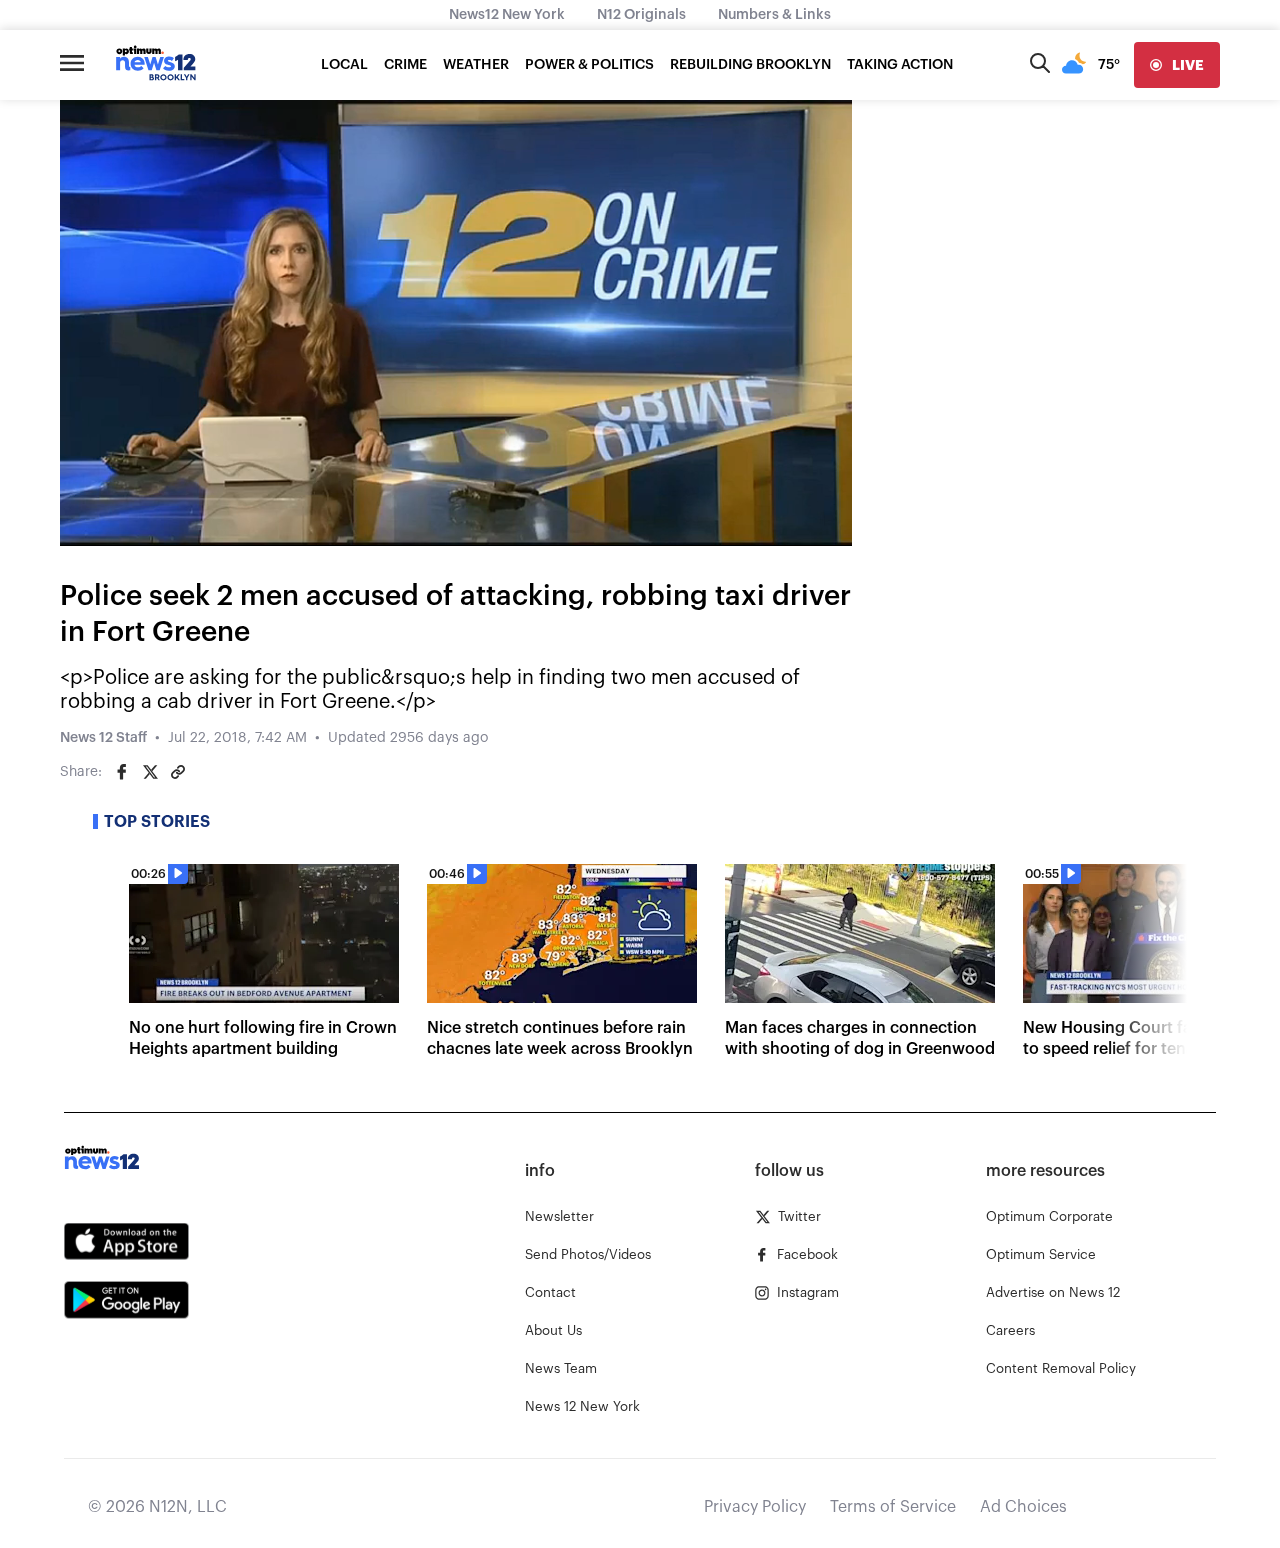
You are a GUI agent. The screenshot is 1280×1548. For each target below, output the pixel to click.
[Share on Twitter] (150, 772)
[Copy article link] (178, 772)
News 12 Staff (103, 738)
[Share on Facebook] (122, 772)
